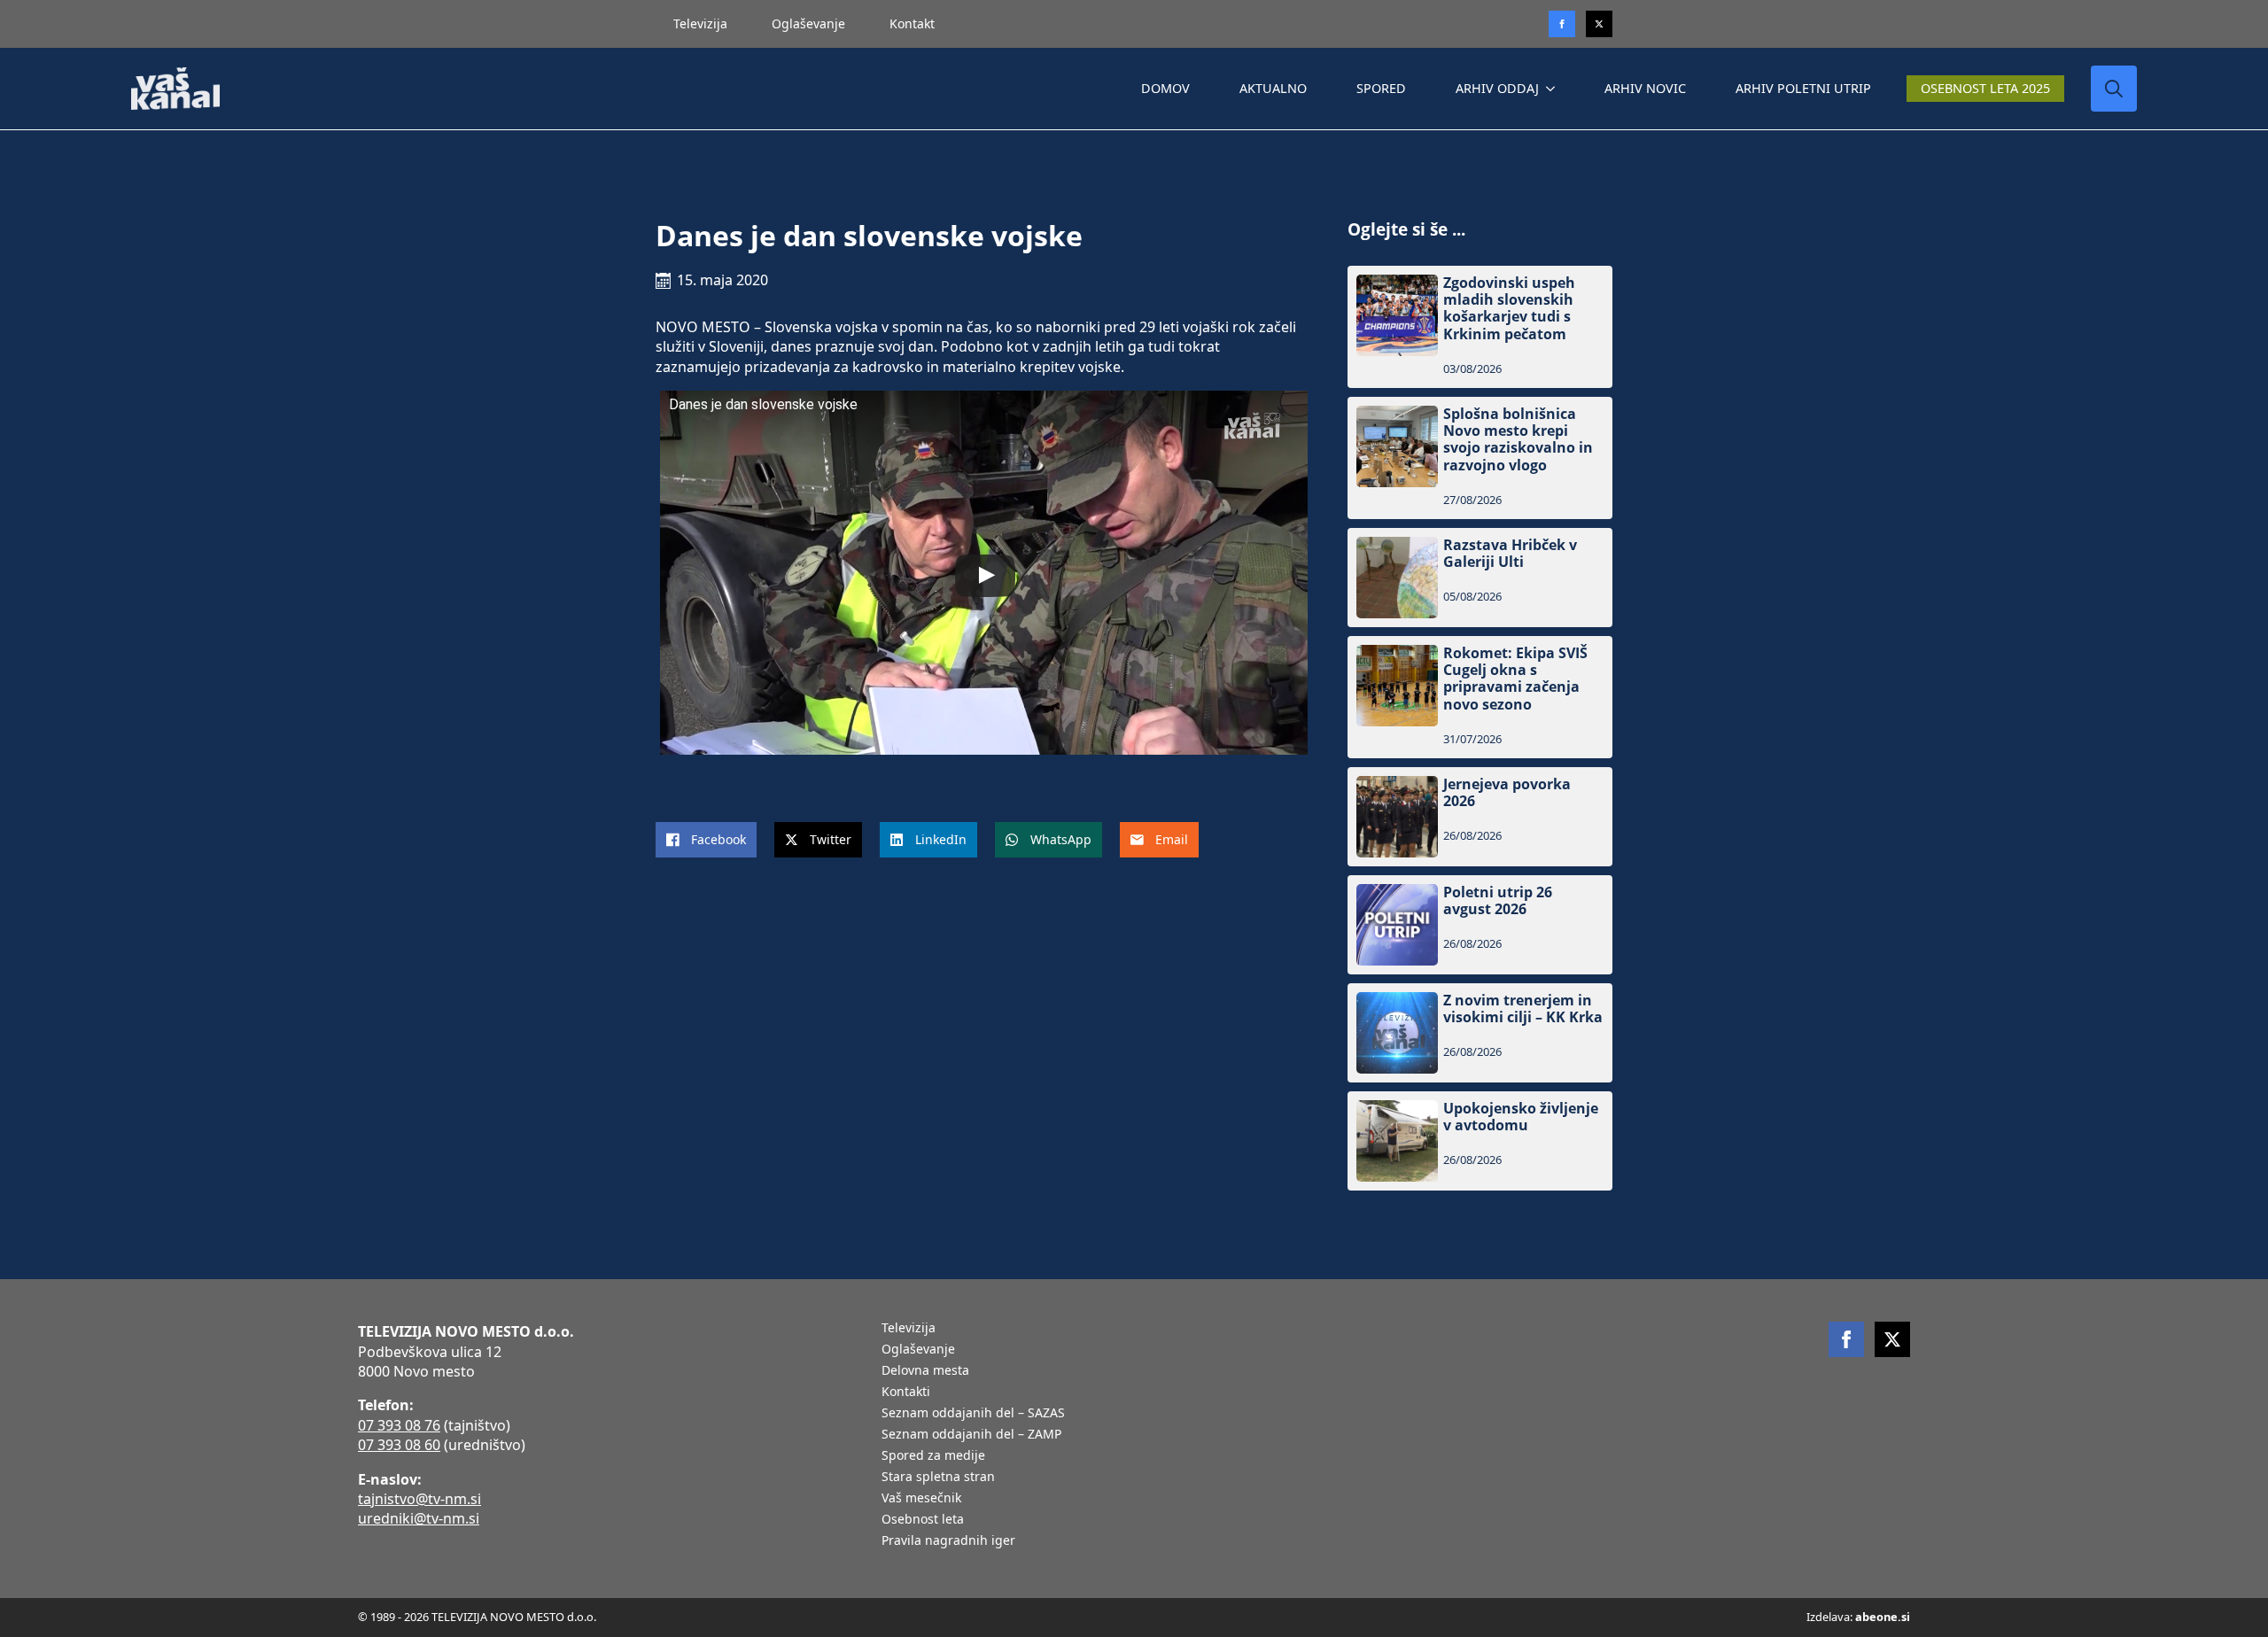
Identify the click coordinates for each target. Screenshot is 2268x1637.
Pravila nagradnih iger (948, 1541)
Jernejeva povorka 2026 (1507, 793)
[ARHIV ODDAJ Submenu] (1554, 89)
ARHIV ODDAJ (1497, 88)
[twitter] (1599, 24)
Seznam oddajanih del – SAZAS (973, 1414)
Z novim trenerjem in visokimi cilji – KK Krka (1523, 1009)
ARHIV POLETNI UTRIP (1803, 88)
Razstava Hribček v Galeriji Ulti (1510, 554)
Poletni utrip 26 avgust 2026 (1498, 901)
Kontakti (906, 1393)
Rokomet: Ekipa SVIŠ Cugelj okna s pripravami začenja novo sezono (1515, 679)
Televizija (700, 23)
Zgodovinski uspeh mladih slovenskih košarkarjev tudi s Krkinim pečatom (1509, 309)
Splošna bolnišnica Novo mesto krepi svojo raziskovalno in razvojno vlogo (1518, 440)
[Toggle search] (2114, 89)
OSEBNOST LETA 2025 (1985, 88)
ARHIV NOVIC (1645, 88)
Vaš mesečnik (921, 1499)
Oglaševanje (808, 23)
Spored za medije (933, 1456)
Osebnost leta (923, 1520)
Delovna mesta (925, 1371)
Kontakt (912, 23)
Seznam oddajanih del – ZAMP (971, 1435)
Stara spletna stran (938, 1478)
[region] (230, 1498)
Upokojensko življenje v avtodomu (1521, 1117)
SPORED (1381, 88)
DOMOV (1165, 88)
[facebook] (1846, 1339)
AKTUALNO (1273, 88)
